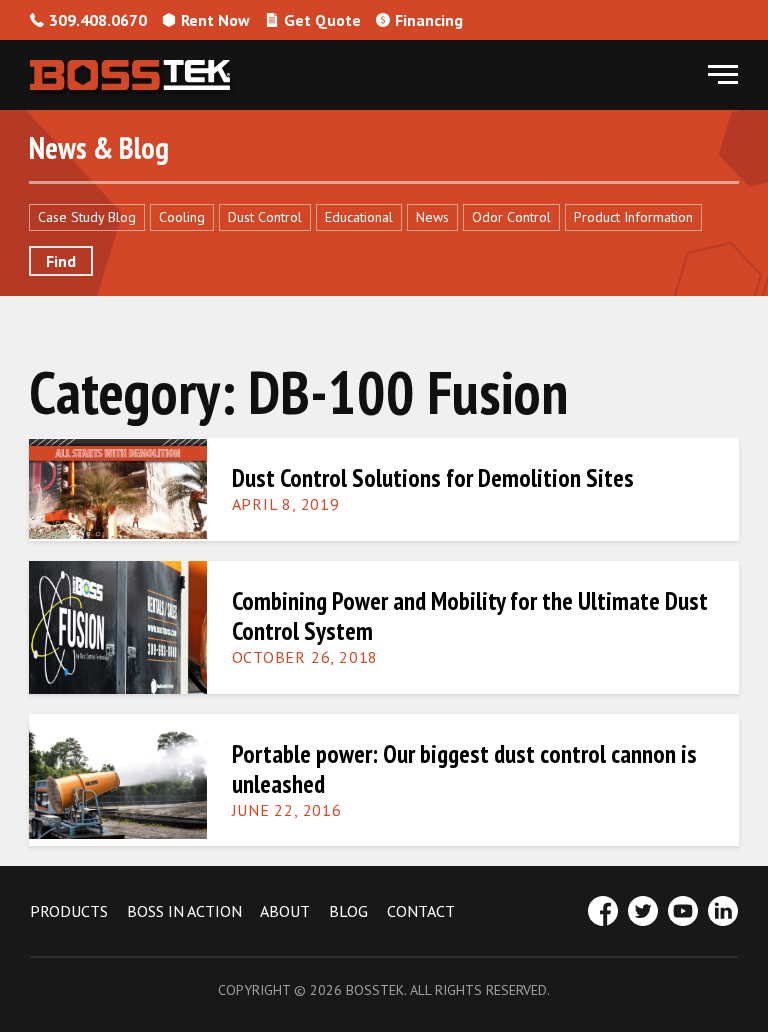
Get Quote (322, 20)
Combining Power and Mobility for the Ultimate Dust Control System (470, 616)
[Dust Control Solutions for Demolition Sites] (118, 487)
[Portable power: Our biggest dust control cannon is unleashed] (118, 778)
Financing (429, 20)
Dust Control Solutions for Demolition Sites (433, 478)
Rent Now (215, 20)
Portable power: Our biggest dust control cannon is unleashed (464, 769)
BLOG (348, 911)
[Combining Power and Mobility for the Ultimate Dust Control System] (118, 625)
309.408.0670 (98, 20)
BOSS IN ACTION (184, 911)
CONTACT (421, 911)
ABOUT (285, 911)
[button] (723, 75)
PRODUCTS (69, 911)
